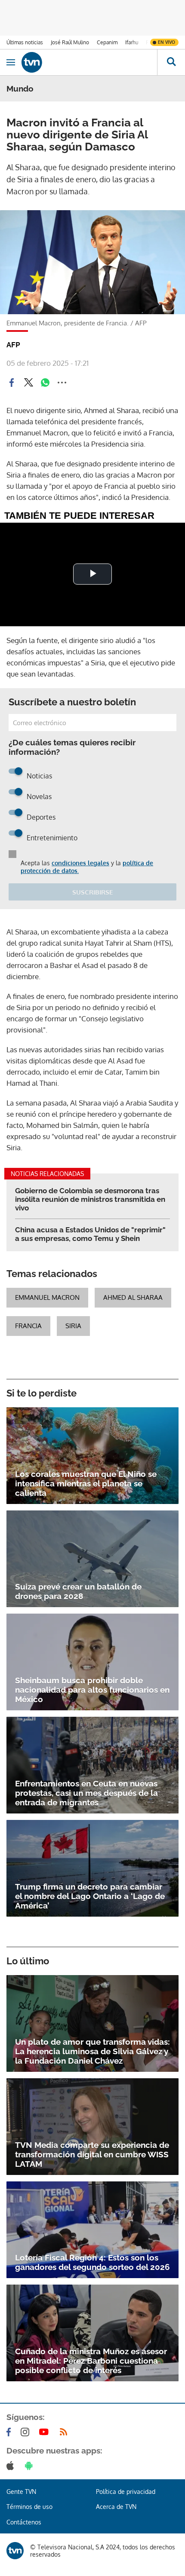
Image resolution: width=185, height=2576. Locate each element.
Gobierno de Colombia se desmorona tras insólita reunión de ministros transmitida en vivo (90, 1199)
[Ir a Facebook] (10, 2432)
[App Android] (31, 2466)
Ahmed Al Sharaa (133, 1297)
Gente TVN (21, 2492)
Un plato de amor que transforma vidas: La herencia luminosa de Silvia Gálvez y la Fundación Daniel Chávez (92, 2051)
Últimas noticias (25, 42)
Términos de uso (29, 2507)
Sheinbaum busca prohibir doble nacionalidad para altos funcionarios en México (92, 1690)
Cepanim (107, 42)
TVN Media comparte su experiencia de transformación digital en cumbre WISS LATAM (92, 2154)
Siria (73, 1326)
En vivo (166, 42)
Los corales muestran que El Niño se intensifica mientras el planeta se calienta (86, 1483)
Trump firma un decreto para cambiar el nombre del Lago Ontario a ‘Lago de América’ (90, 1896)
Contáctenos (24, 2522)
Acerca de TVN (116, 2507)
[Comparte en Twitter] (28, 383)
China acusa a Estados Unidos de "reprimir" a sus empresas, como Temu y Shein (90, 1234)
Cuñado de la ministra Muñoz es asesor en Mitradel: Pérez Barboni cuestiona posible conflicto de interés (91, 2361)
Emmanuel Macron (47, 1297)
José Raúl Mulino (70, 42)
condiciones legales (80, 863)
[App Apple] (12, 2466)
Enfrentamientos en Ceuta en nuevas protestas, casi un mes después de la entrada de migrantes (86, 1793)
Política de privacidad (126, 2492)
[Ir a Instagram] (27, 2432)
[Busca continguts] (171, 62)
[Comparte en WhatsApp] (45, 383)
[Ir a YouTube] (46, 2432)
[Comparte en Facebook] (12, 383)
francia (28, 1326)
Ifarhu (132, 42)
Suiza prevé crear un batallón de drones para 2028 (78, 1591)
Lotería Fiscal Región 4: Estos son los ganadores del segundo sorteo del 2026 (92, 2262)
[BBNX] (15, 2551)
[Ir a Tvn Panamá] (89, 62)
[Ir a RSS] (65, 2432)
